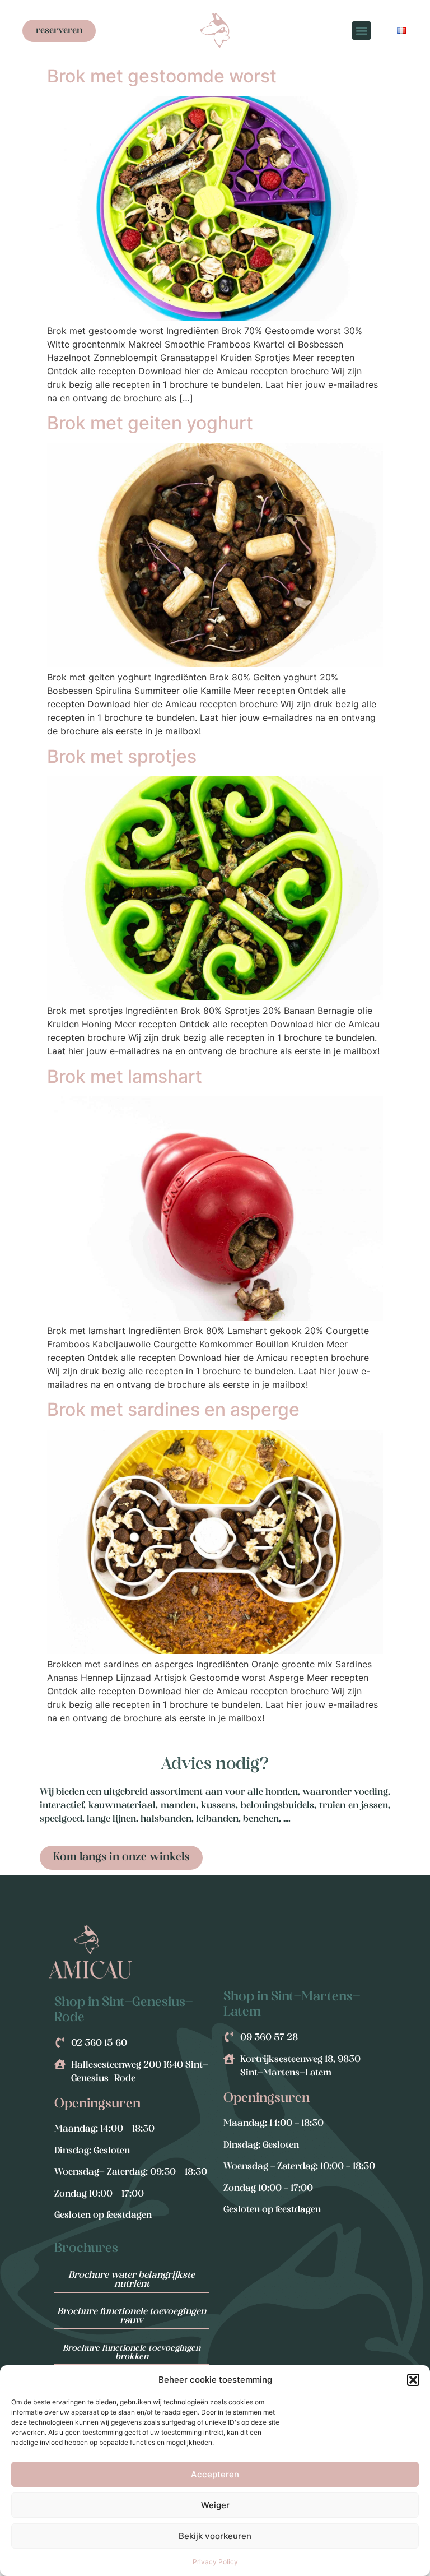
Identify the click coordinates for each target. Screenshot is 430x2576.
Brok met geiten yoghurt (150, 423)
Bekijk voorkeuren (215, 2536)
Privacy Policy (215, 2562)
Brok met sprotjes (122, 756)
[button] (413, 2380)
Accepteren (215, 2474)
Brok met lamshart (125, 1076)
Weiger (215, 2505)
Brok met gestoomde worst (162, 76)
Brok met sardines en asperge (173, 1409)
